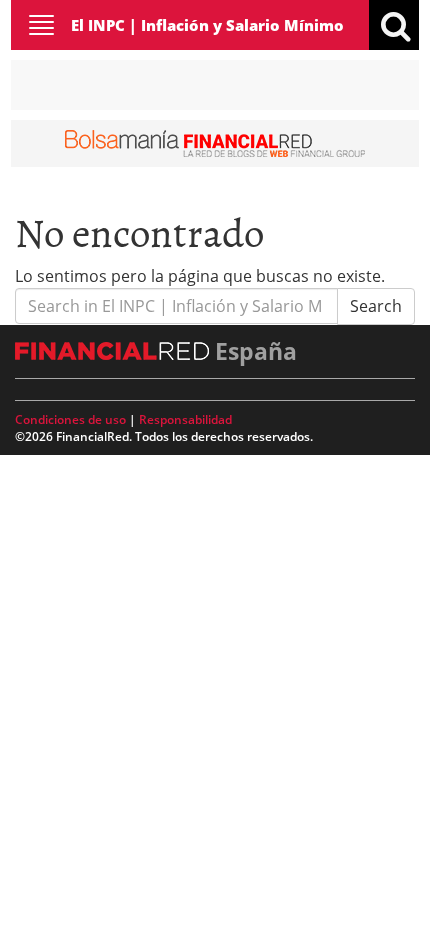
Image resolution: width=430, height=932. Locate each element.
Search (376, 306)
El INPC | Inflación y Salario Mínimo (207, 25)
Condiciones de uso (70, 419)
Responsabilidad (185, 419)
